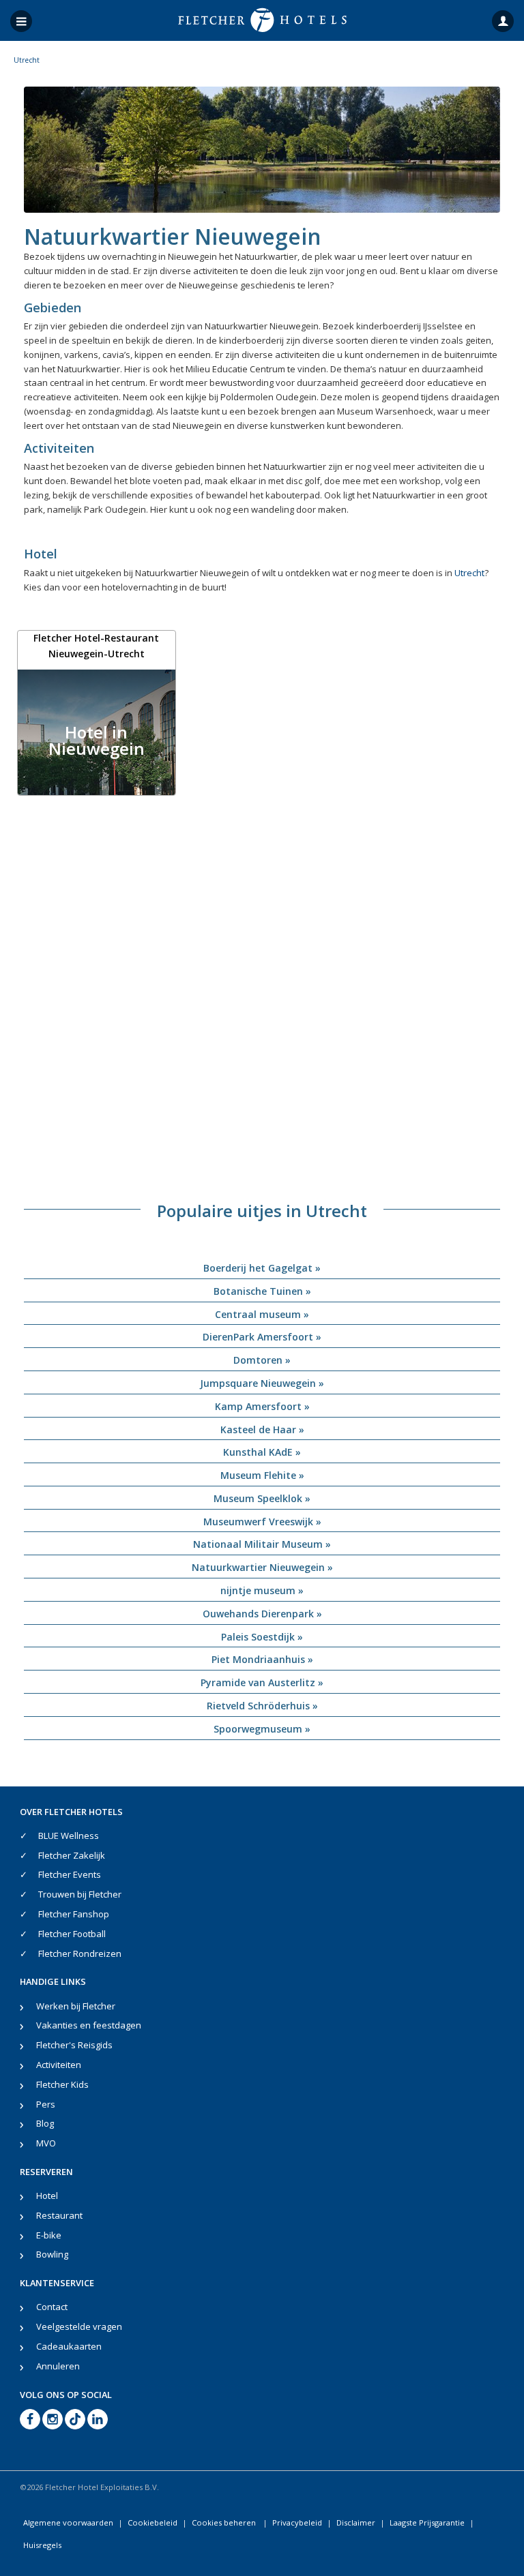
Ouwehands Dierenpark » (262, 1614)
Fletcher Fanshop (74, 1914)
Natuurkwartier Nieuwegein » (262, 1567)
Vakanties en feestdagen (89, 2025)
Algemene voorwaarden (68, 2522)
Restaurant (59, 2215)
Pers (46, 2104)
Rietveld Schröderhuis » (262, 1706)
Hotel (47, 2196)
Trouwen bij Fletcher (80, 1894)
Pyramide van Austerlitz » (262, 1682)
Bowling (52, 2254)
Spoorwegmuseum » (262, 1729)
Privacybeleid (297, 2522)
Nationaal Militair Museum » (262, 1544)
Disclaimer (356, 2522)
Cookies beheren (225, 2522)
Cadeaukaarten (69, 2346)
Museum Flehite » (262, 1475)
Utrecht (469, 573)
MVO (46, 2143)
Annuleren (58, 2366)
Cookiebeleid (152, 2522)
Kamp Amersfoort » (262, 1406)
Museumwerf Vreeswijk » (262, 1522)
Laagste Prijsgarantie (427, 2522)
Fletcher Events (70, 1874)
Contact (52, 2307)
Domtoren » (262, 1360)
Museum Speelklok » (262, 1498)
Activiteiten (59, 2065)
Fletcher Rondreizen (80, 1953)
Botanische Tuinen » (262, 1291)
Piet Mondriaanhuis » (262, 1659)
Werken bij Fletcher (76, 2006)
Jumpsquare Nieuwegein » (262, 1383)
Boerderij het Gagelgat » (262, 1268)
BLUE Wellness (69, 1836)
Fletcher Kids (62, 2084)
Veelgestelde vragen (79, 2326)
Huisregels (42, 2545)
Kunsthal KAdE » (262, 1452)
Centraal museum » (262, 1314)
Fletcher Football (72, 1934)
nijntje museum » (262, 1590)
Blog (45, 2123)
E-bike (49, 2235)
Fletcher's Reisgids (74, 2045)
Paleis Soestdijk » (262, 1637)
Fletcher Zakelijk (72, 1855)
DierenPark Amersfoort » (262, 1337)
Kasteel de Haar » (262, 1429)
